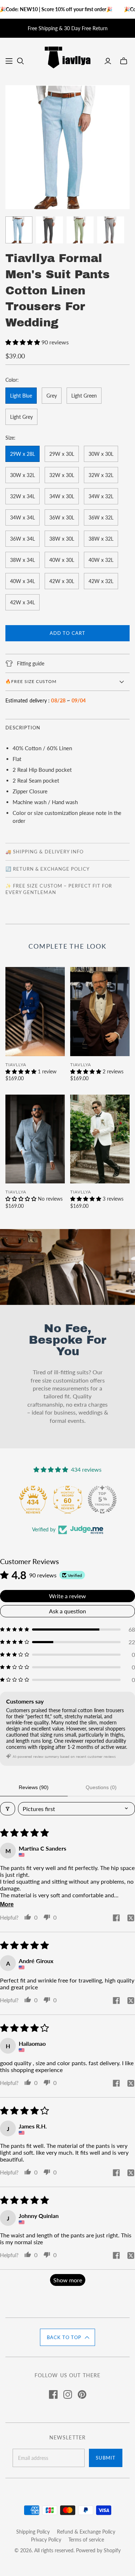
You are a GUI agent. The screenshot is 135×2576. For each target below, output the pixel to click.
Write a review (67, 1596)
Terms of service (86, 2540)
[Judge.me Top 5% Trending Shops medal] (68, 1499)
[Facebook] (53, 2394)
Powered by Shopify (98, 2550)
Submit (106, 2458)
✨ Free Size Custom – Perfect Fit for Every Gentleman (59, 889)
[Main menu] (9, 61)
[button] (23, 342)
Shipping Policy (33, 2532)
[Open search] (21, 61)
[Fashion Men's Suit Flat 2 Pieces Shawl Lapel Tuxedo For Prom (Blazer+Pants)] (100, 1012)
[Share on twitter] (131, 1919)
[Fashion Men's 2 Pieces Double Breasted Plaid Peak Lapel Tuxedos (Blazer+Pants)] (35, 1139)
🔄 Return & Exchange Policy (48, 869)
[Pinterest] (82, 2394)
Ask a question (67, 1611)
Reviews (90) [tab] (34, 1787)
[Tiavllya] (67, 56)
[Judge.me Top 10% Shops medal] (102, 1499)
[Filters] (8, 1809)
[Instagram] (68, 2394)
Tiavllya (16, 1065)
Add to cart (67, 633)
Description (23, 728)
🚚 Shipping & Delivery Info (44, 852)
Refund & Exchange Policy (86, 2532)
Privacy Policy (46, 2540)
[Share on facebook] (116, 1918)
